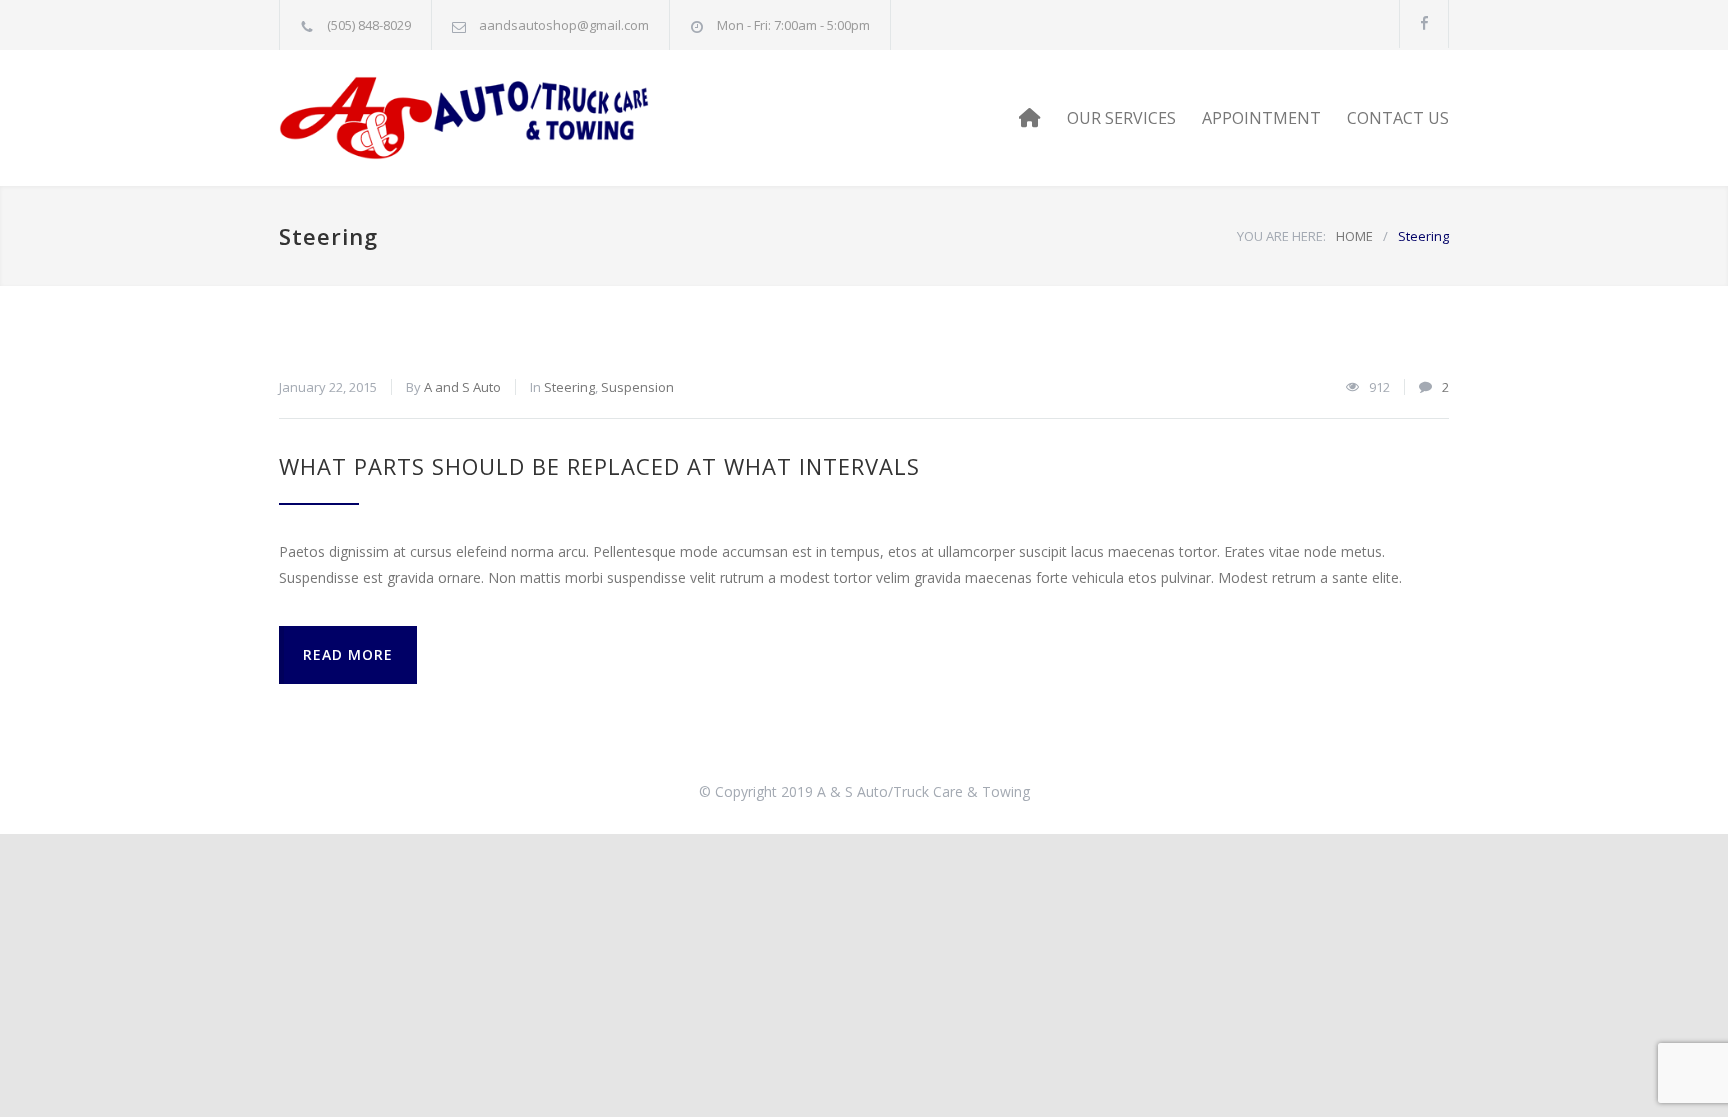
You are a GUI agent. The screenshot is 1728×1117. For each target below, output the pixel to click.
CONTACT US (1398, 118)
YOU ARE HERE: (1281, 236)
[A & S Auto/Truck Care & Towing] (464, 118)
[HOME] (1030, 118)
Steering (569, 387)
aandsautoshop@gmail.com (564, 25)
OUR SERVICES (1121, 118)
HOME (1354, 236)
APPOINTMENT (1261, 118)
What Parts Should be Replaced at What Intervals (599, 466)
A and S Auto (462, 387)
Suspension (637, 387)
